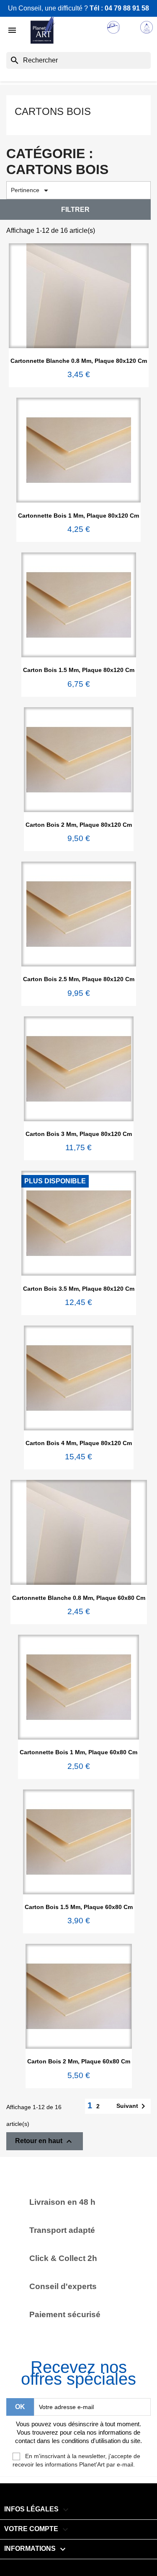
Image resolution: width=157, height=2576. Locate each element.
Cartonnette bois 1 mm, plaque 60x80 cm (78, 1752)
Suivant (132, 2106)
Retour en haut (45, 2141)
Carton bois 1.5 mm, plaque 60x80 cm (79, 1907)
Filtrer (75, 210)
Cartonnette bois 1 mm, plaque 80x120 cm (78, 516)
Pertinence (31, 190)
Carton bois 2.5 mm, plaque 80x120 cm (79, 979)
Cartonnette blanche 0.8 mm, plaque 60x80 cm (79, 1598)
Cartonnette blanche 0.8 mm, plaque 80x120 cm (79, 361)
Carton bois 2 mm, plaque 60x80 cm (79, 2061)
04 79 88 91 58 (127, 8)
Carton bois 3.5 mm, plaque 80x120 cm (79, 1289)
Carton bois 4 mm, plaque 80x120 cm (79, 1443)
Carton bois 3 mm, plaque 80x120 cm (79, 1134)
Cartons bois (53, 111)
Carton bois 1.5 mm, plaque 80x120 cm (79, 670)
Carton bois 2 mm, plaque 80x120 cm (79, 825)
